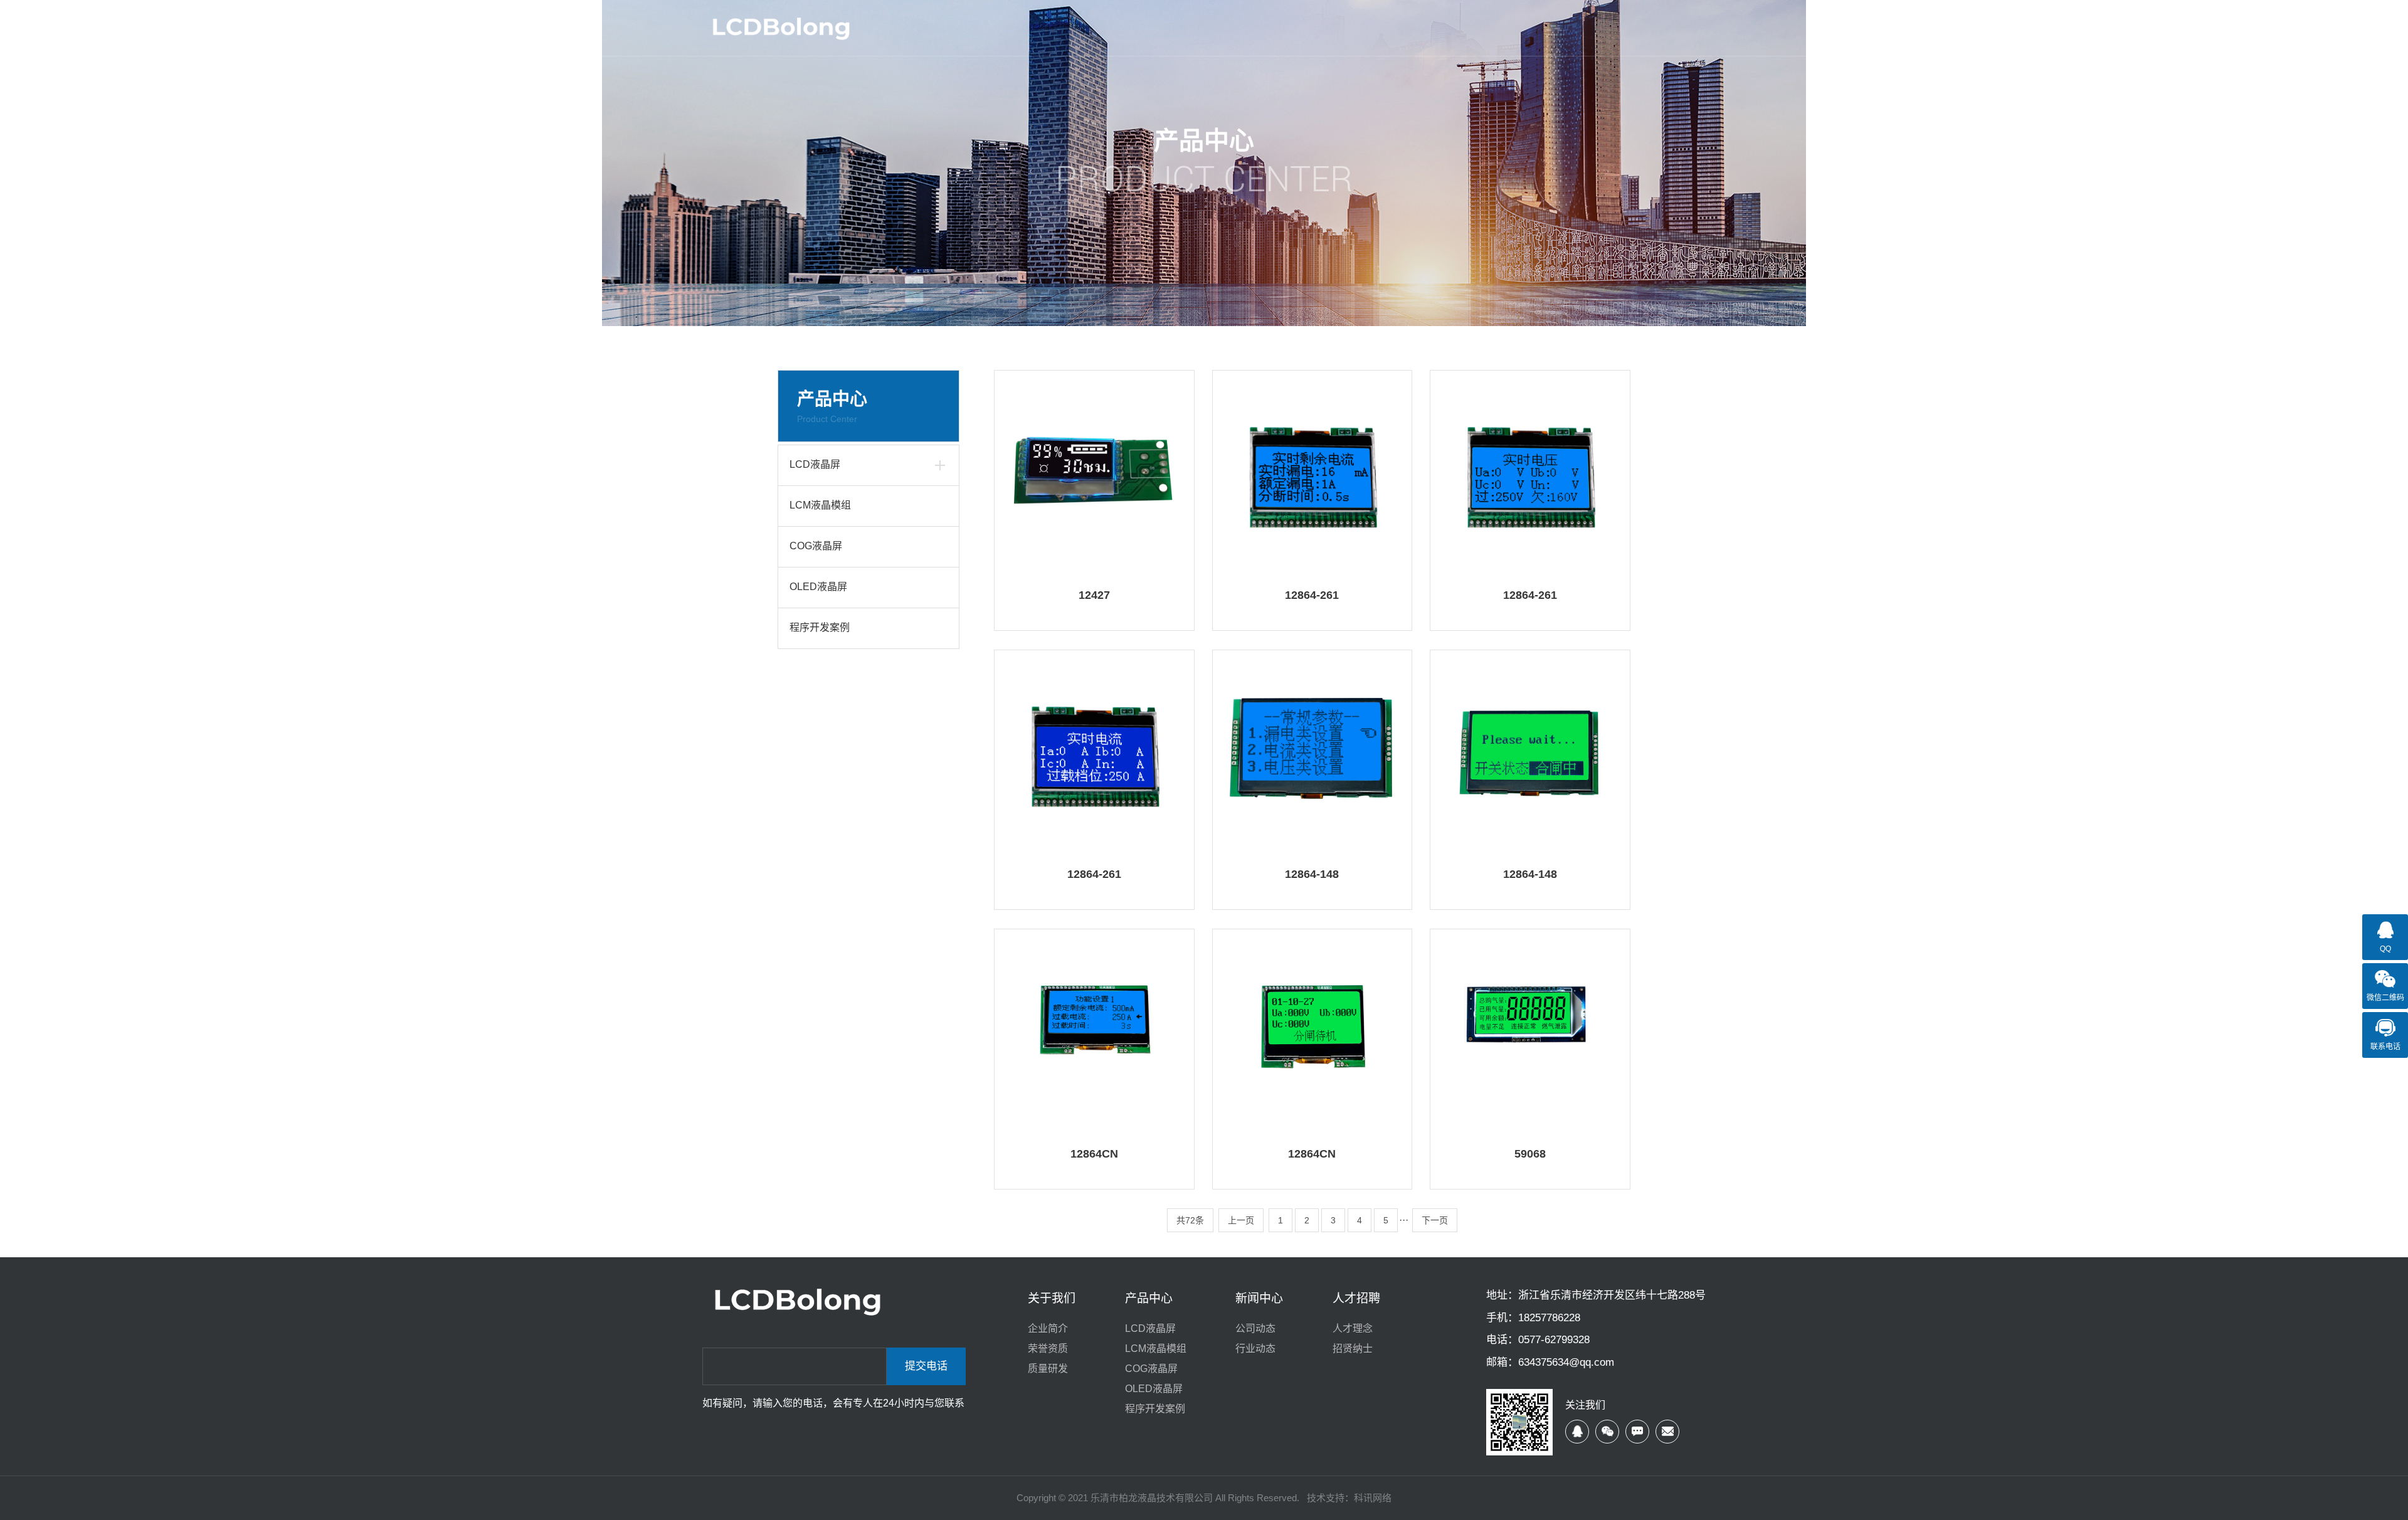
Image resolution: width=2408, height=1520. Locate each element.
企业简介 (1048, 1328)
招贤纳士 (1353, 1348)
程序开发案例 (820, 627)
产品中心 (1149, 1298)
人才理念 (1353, 1328)
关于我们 (1052, 1298)
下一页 (1435, 1220)
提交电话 (926, 1366)
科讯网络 (1373, 1498)
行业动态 (1255, 1348)
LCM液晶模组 (820, 505)
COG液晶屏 (816, 546)
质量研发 (1048, 1369)
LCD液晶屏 (815, 464)
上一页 (1241, 1220)
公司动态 (1255, 1328)
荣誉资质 (1048, 1348)
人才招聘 (1356, 1298)
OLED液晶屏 (818, 587)
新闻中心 (1259, 1298)
